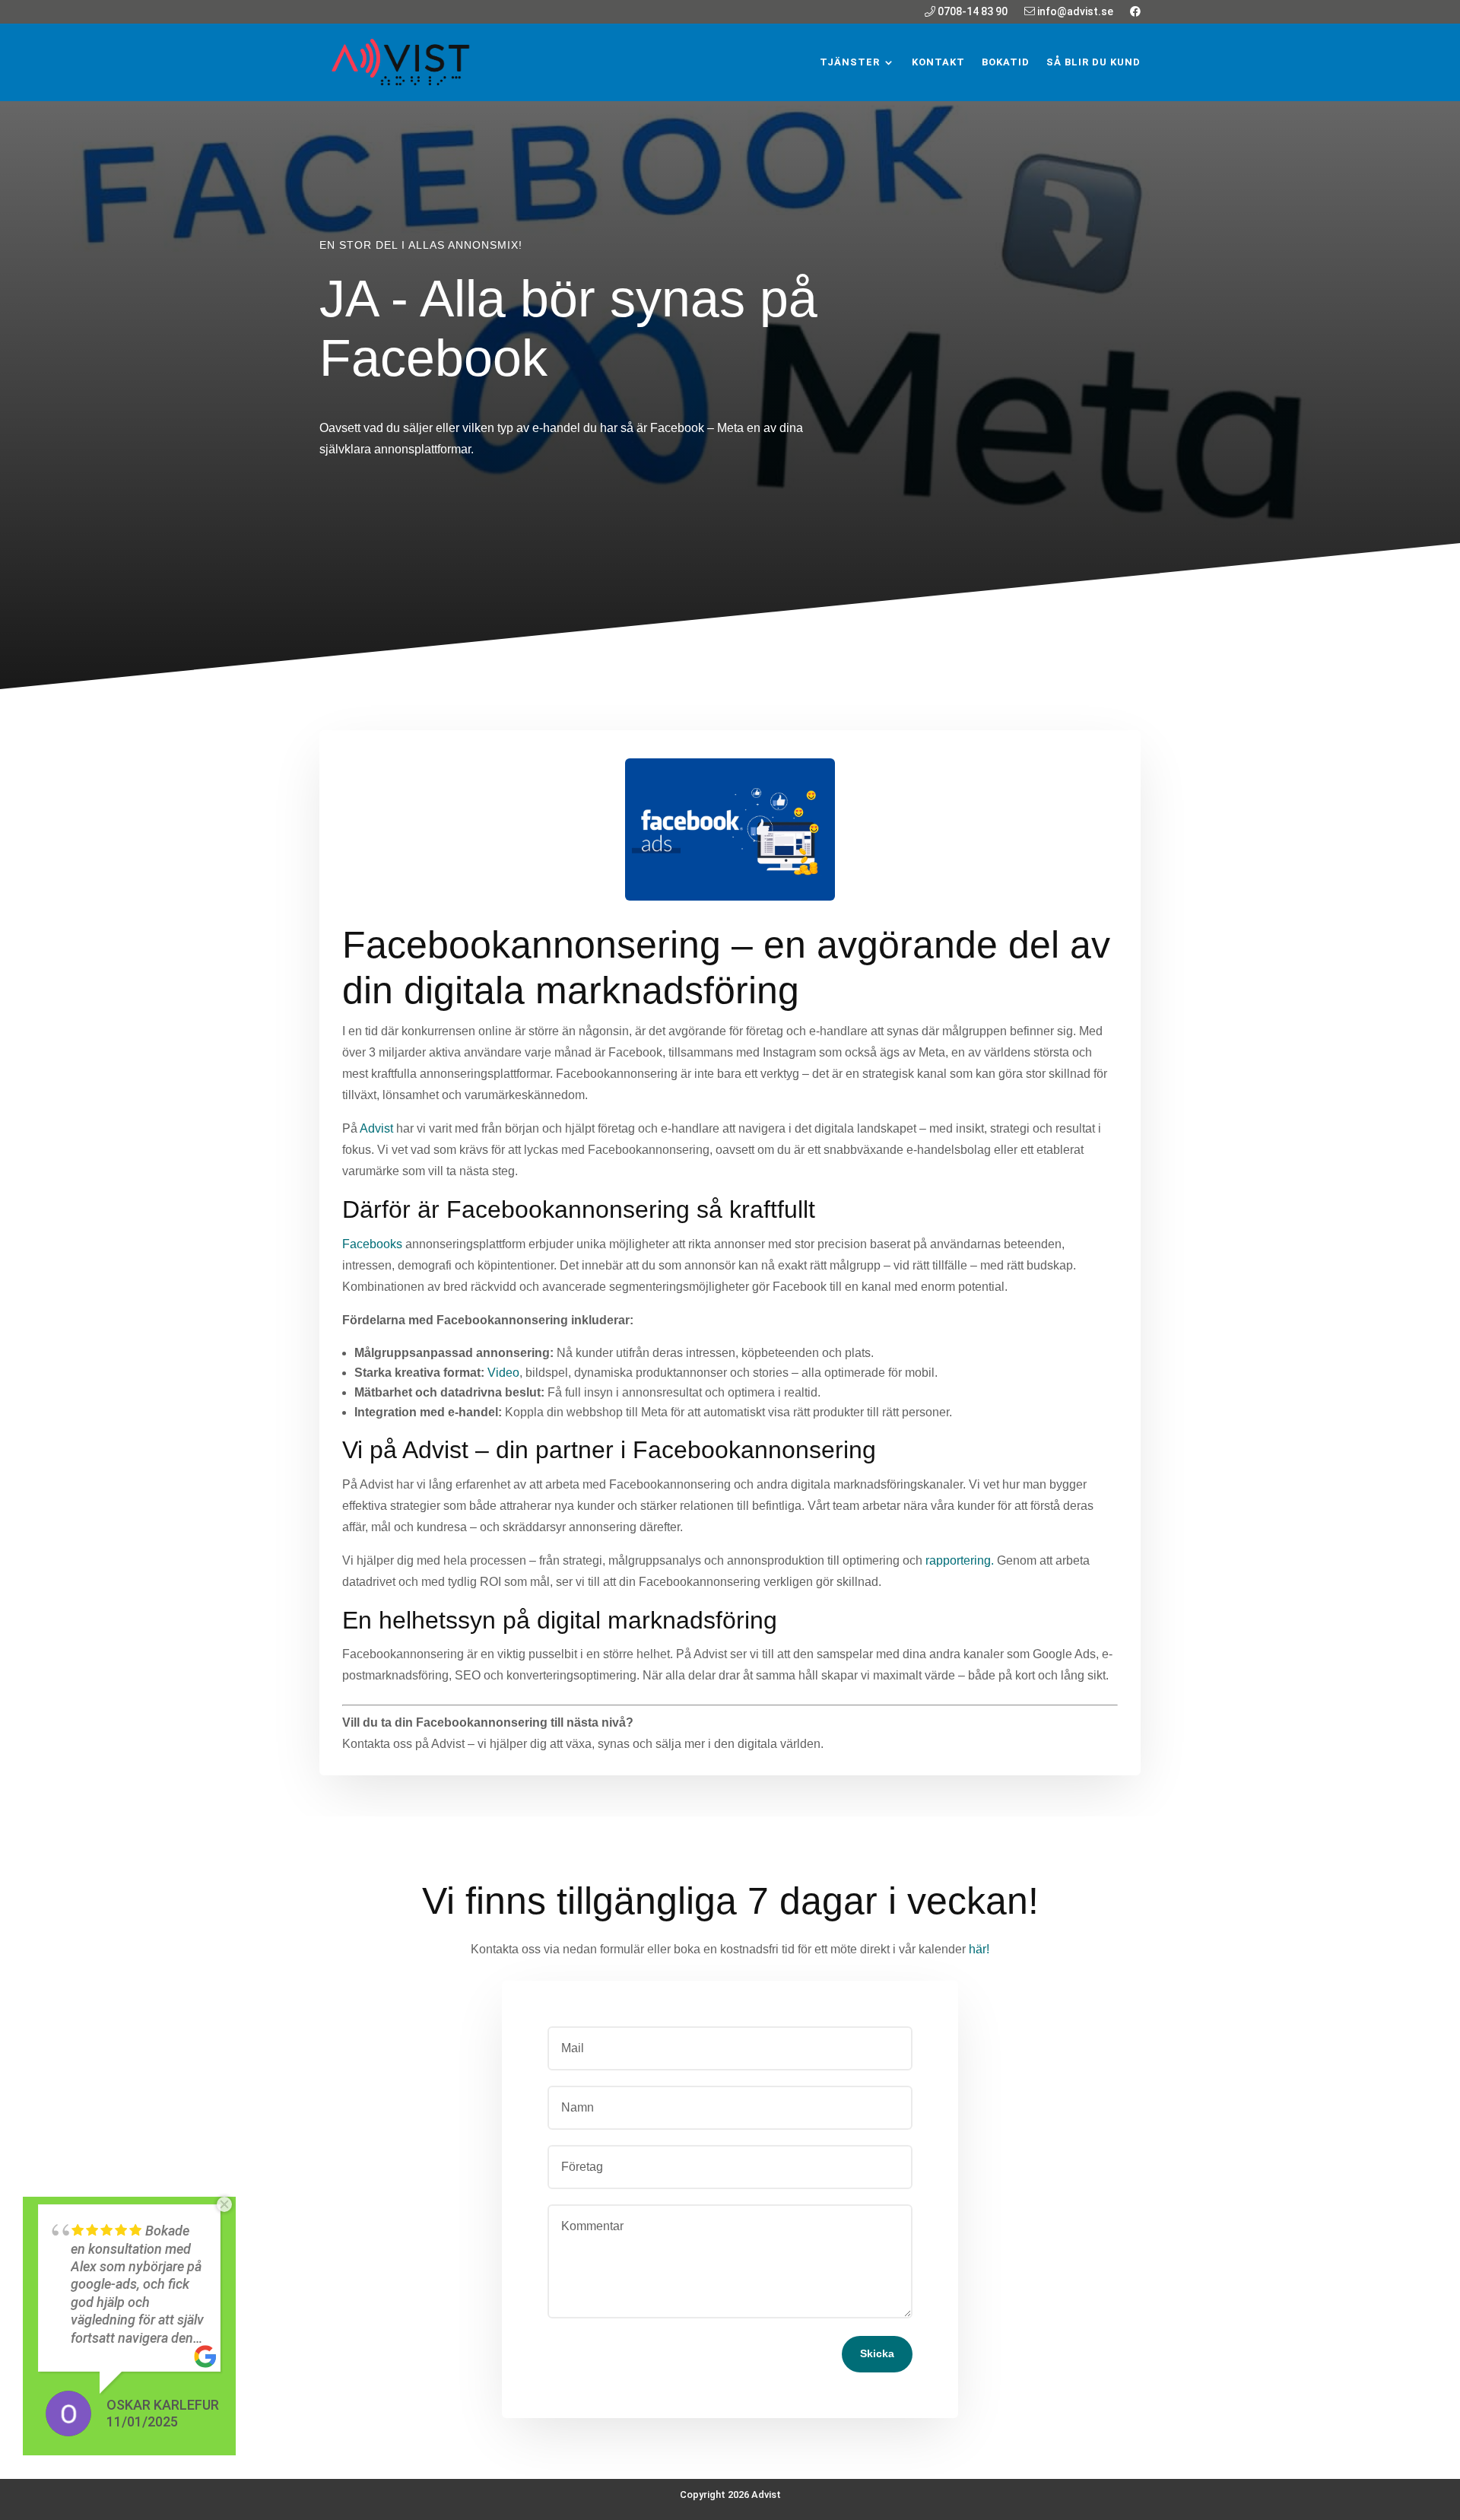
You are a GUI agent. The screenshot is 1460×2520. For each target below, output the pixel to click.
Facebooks (372, 1244)
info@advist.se (1074, 12)
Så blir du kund (1093, 62)
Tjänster (850, 62)
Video (503, 1373)
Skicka (877, 2353)
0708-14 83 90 (971, 12)
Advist (376, 1128)
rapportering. (960, 1560)
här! (979, 1949)
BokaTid (1006, 62)
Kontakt (938, 62)
